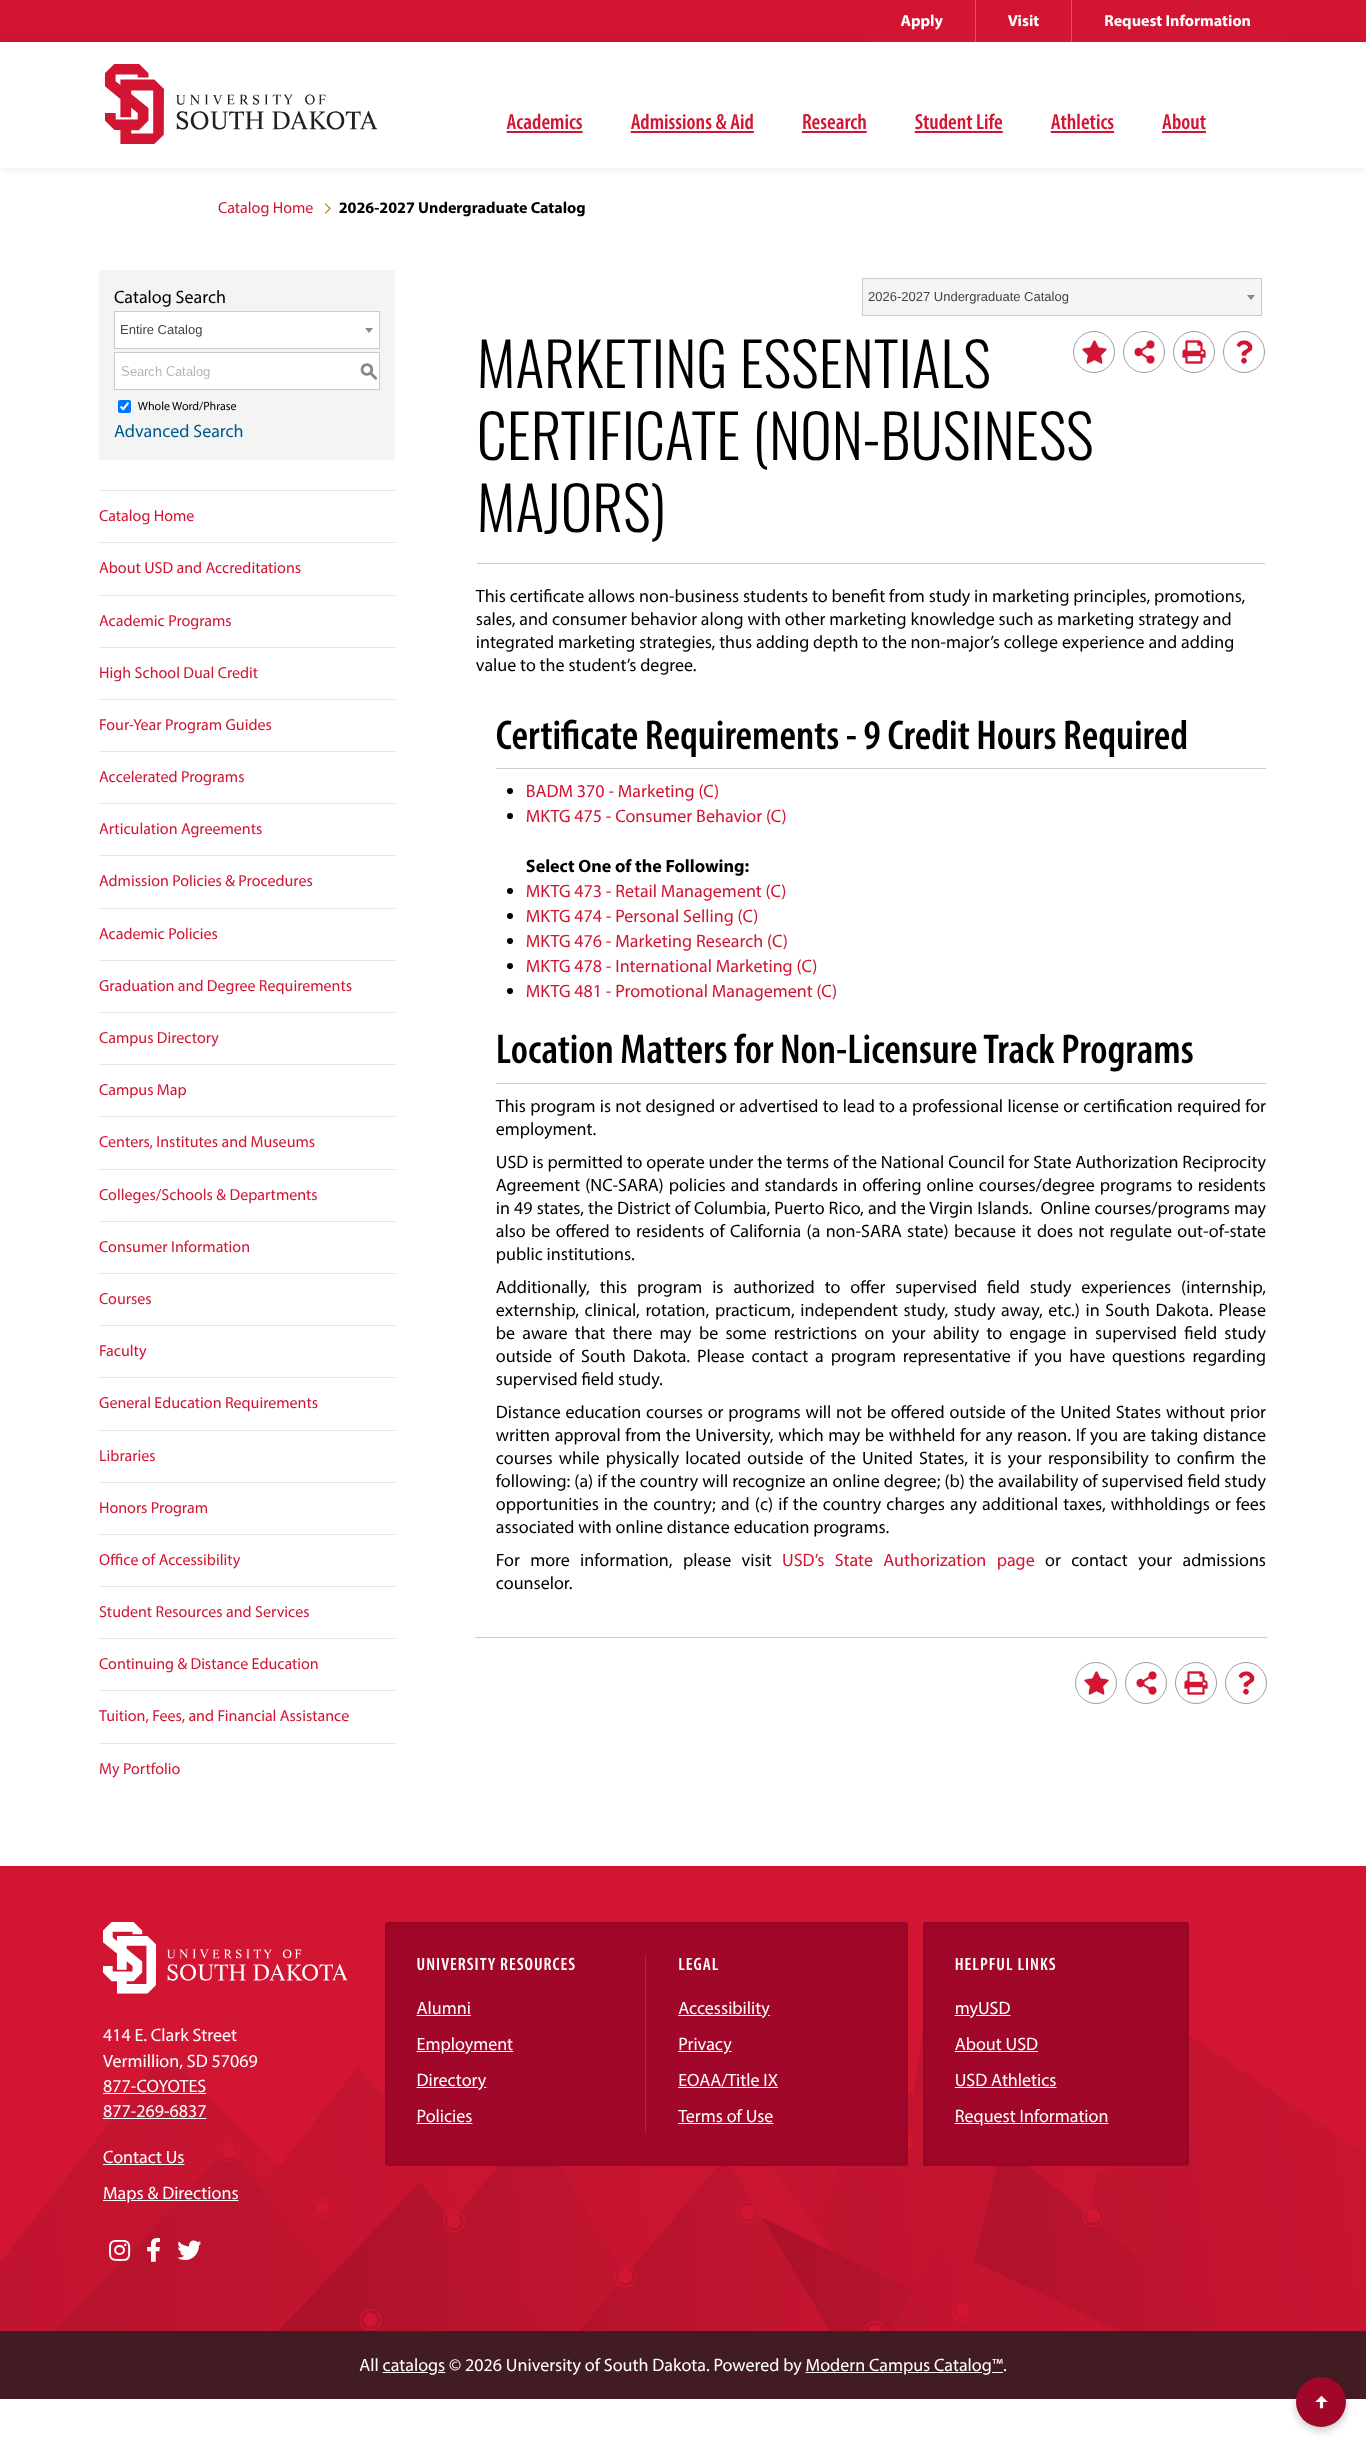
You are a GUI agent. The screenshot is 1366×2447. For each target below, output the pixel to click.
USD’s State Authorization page (908, 1559)
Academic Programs (165, 621)
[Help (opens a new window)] (1244, 352)
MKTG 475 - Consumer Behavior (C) (656, 815)
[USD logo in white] (225, 1987)
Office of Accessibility (169, 1560)
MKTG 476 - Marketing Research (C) (657, 940)
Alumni (444, 2007)
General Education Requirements (208, 1403)
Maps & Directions (171, 2192)
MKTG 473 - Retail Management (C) (656, 890)
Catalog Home (265, 208)
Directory (452, 2079)
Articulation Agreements (180, 829)
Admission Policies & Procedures (206, 881)
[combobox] (1062, 297)
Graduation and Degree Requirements (225, 986)
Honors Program (153, 1508)
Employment (465, 2043)
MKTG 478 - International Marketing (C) (671, 965)
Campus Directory (159, 1038)
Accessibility (724, 2007)
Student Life (959, 121)
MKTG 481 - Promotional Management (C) (681, 990)
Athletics (1082, 121)
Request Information (1177, 21)
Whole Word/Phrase (187, 406)
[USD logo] (241, 115)
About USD (996, 2043)
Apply (922, 21)
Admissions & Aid (692, 121)
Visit (1023, 21)
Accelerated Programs (172, 777)
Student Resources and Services (204, 1612)
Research (834, 121)
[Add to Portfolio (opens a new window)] (1094, 352)
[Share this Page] (1144, 352)
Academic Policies (158, 934)
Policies (445, 2115)
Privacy (705, 2043)
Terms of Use (725, 2115)
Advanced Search (179, 430)
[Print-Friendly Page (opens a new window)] (1194, 352)
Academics (545, 121)
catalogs (414, 2364)
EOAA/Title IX (728, 2079)
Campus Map (143, 1090)
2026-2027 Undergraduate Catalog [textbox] (968, 296)
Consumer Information (174, 1247)
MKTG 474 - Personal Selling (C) (642, 915)
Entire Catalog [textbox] (161, 329)
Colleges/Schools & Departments (208, 1195)
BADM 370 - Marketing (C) (622, 790)
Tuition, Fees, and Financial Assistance (224, 1716)
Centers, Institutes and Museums (207, 1142)
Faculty (123, 1351)
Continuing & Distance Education (209, 1664)
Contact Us (143, 2156)
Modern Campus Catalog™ (904, 2364)
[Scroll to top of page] (1321, 2402)
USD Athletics (1006, 2079)
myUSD (983, 2007)
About (1184, 121)
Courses (125, 1299)
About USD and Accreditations (200, 568)
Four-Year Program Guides (185, 725)
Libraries (127, 1456)
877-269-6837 (154, 2110)
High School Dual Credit (178, 673)
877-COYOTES (154, 2085)
